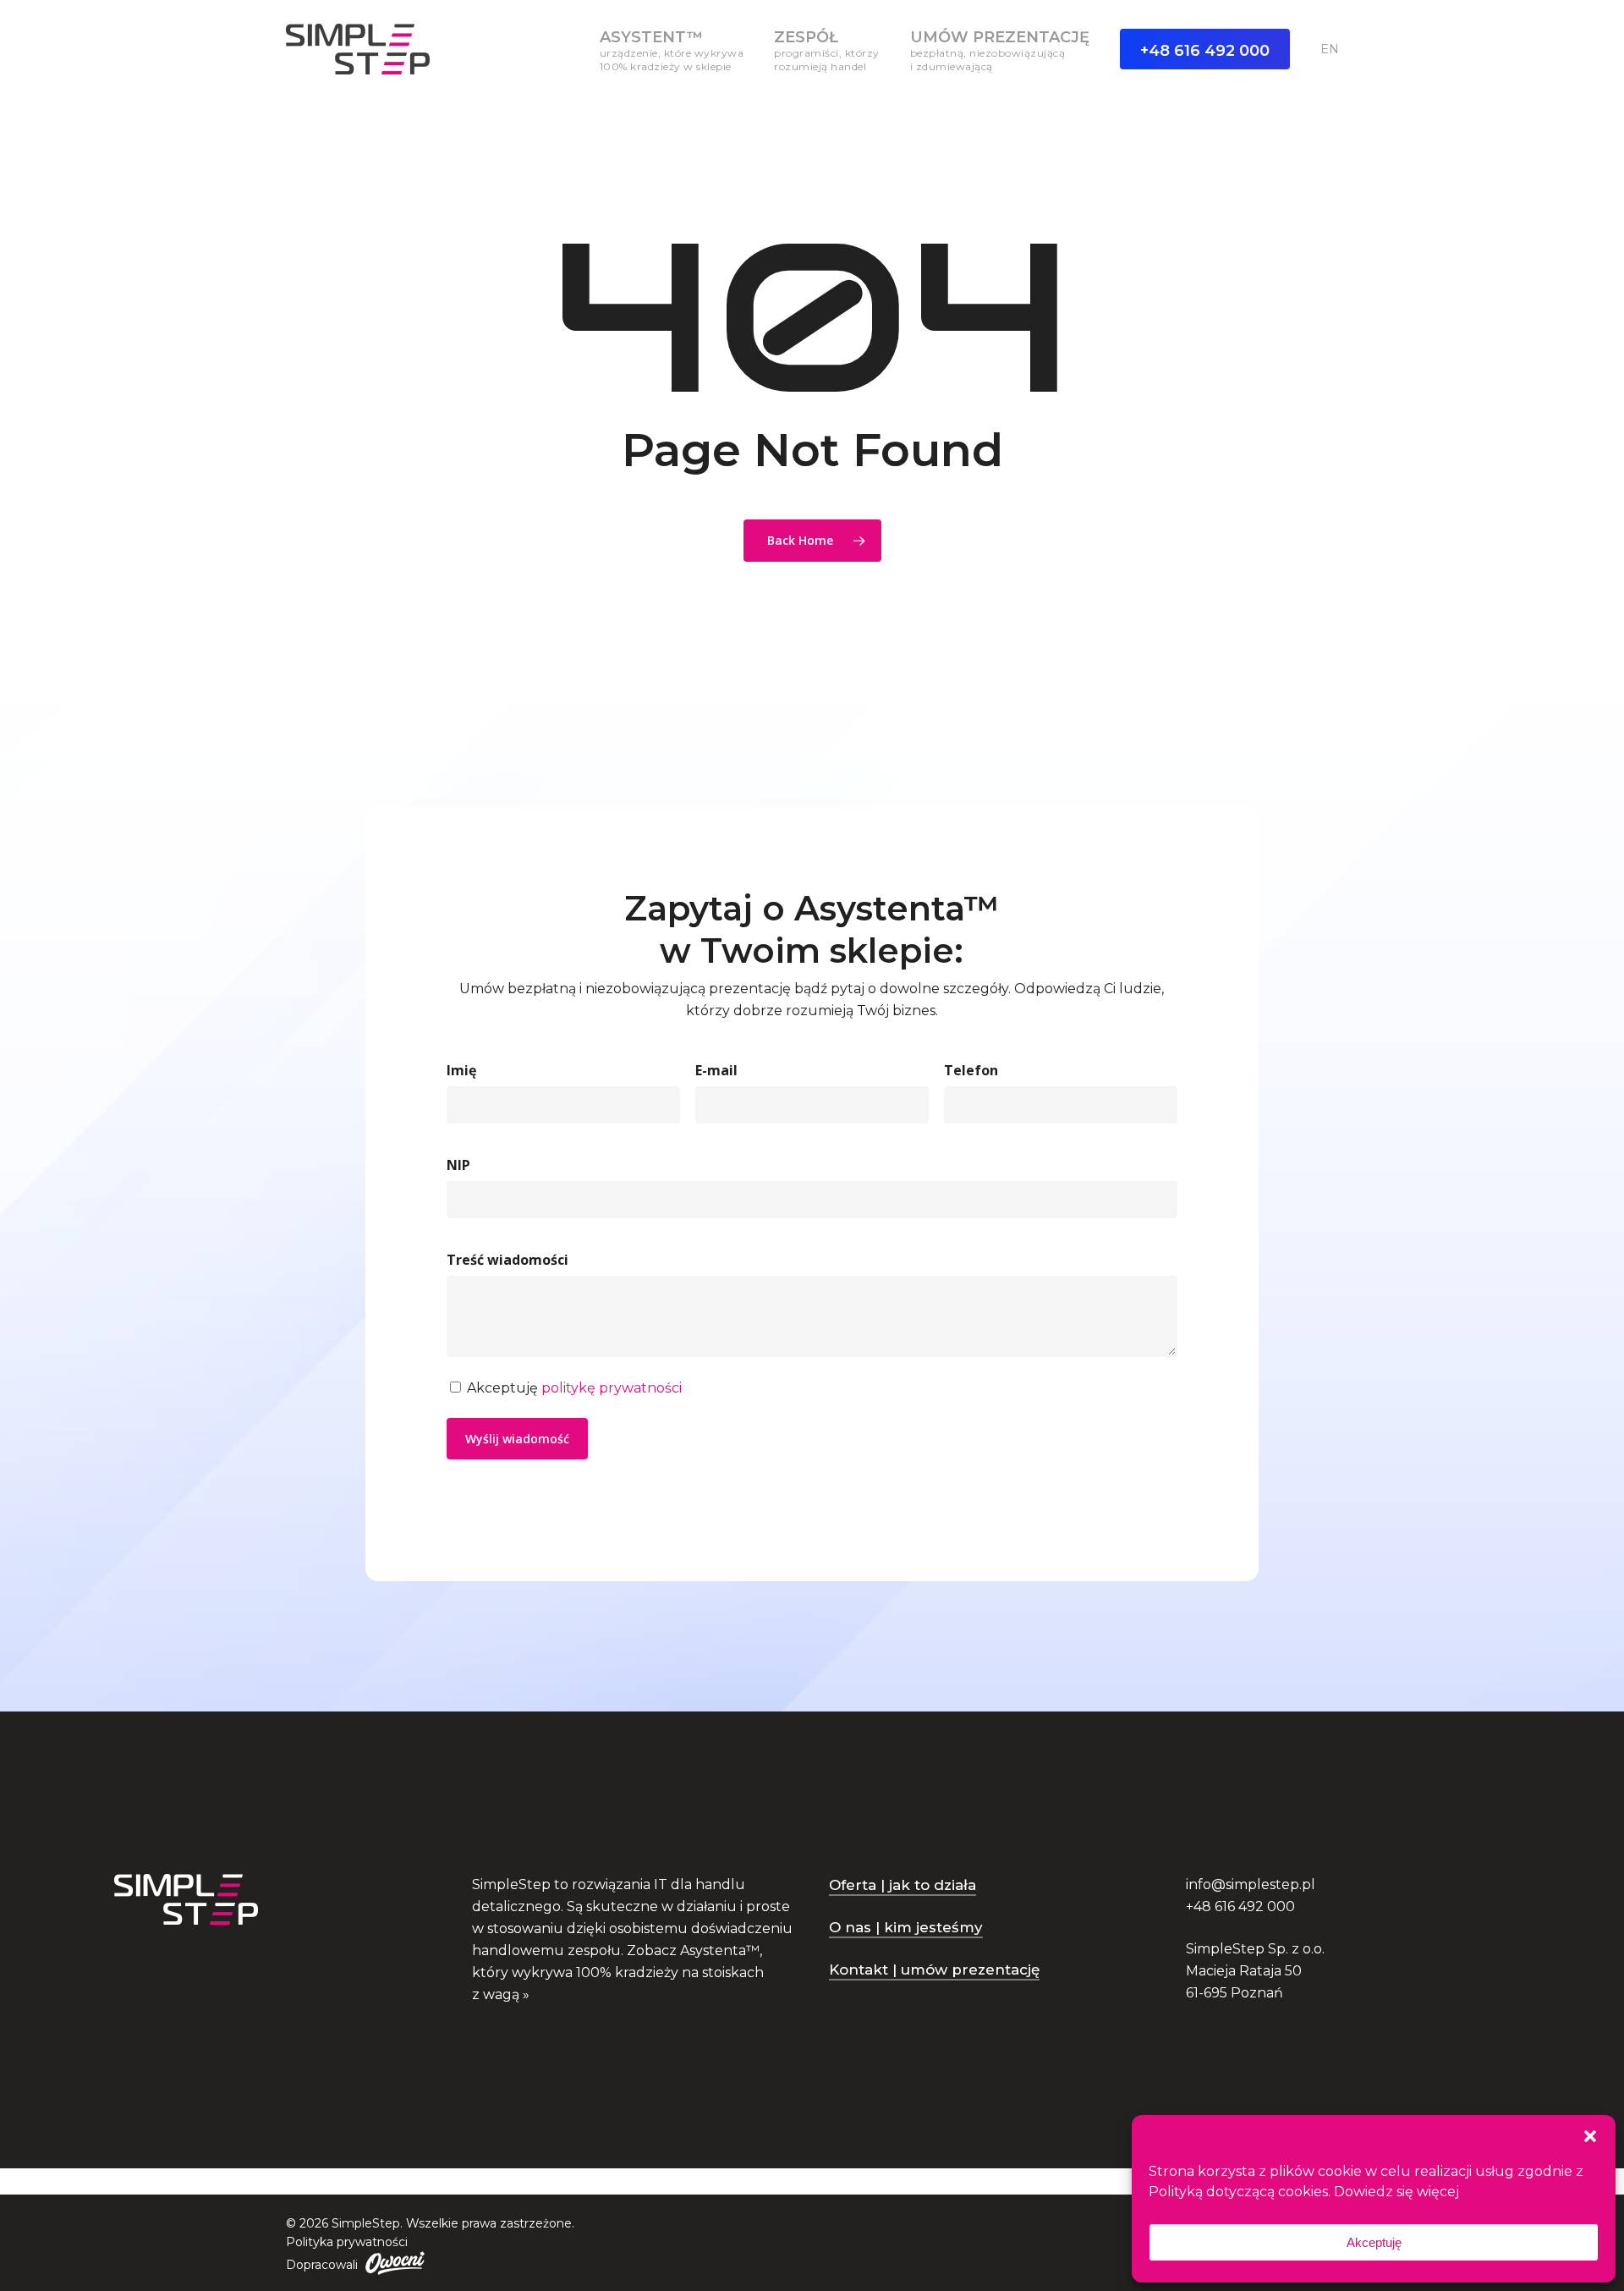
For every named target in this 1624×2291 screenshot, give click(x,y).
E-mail (716, 1070)
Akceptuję (1374, 2242)
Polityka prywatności (347, 2242)
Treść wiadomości (507, 1260)
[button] (1590, 2136)
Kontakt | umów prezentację (934, 1970)
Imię (461, 1070)
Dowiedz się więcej (1396, 2192)
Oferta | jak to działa (903, 1885)
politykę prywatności (612, 1388)
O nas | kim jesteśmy (906, 1927)
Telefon (971, 1070)
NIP (458, 1165)
